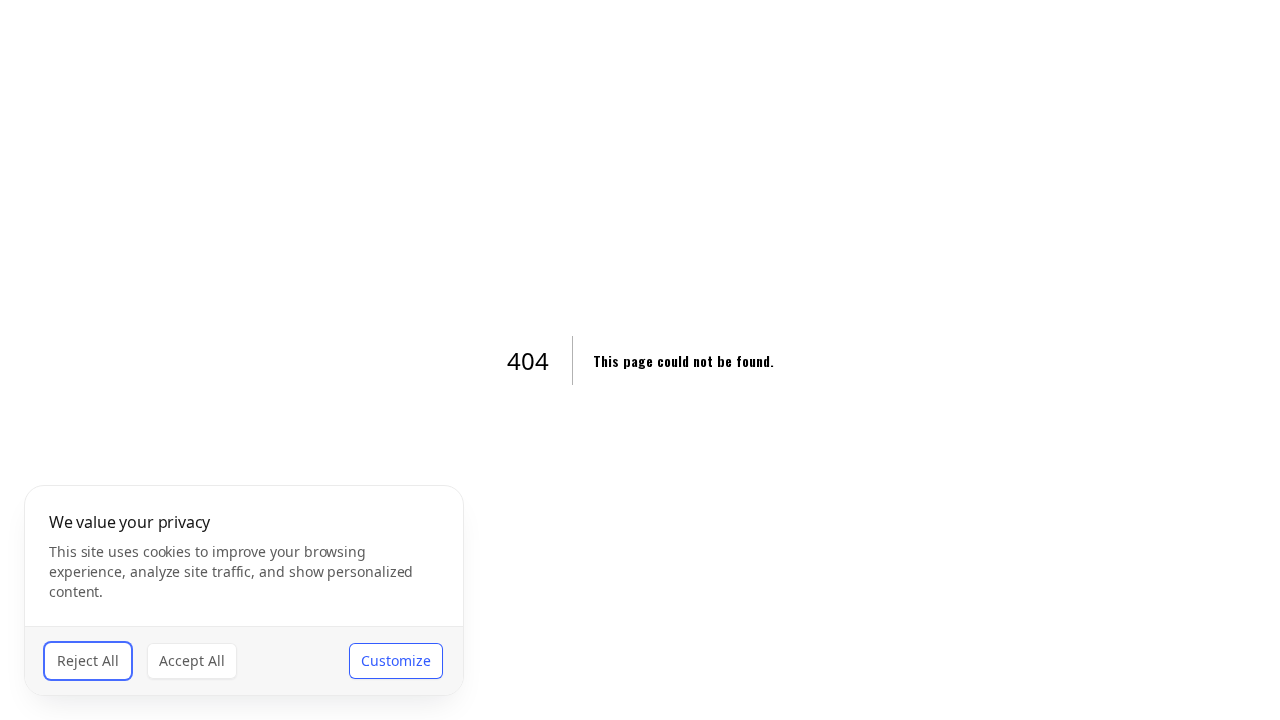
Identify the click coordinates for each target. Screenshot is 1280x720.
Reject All (88, 660)
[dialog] (244, 590)
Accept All (192, 660)
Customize (396, 660)
